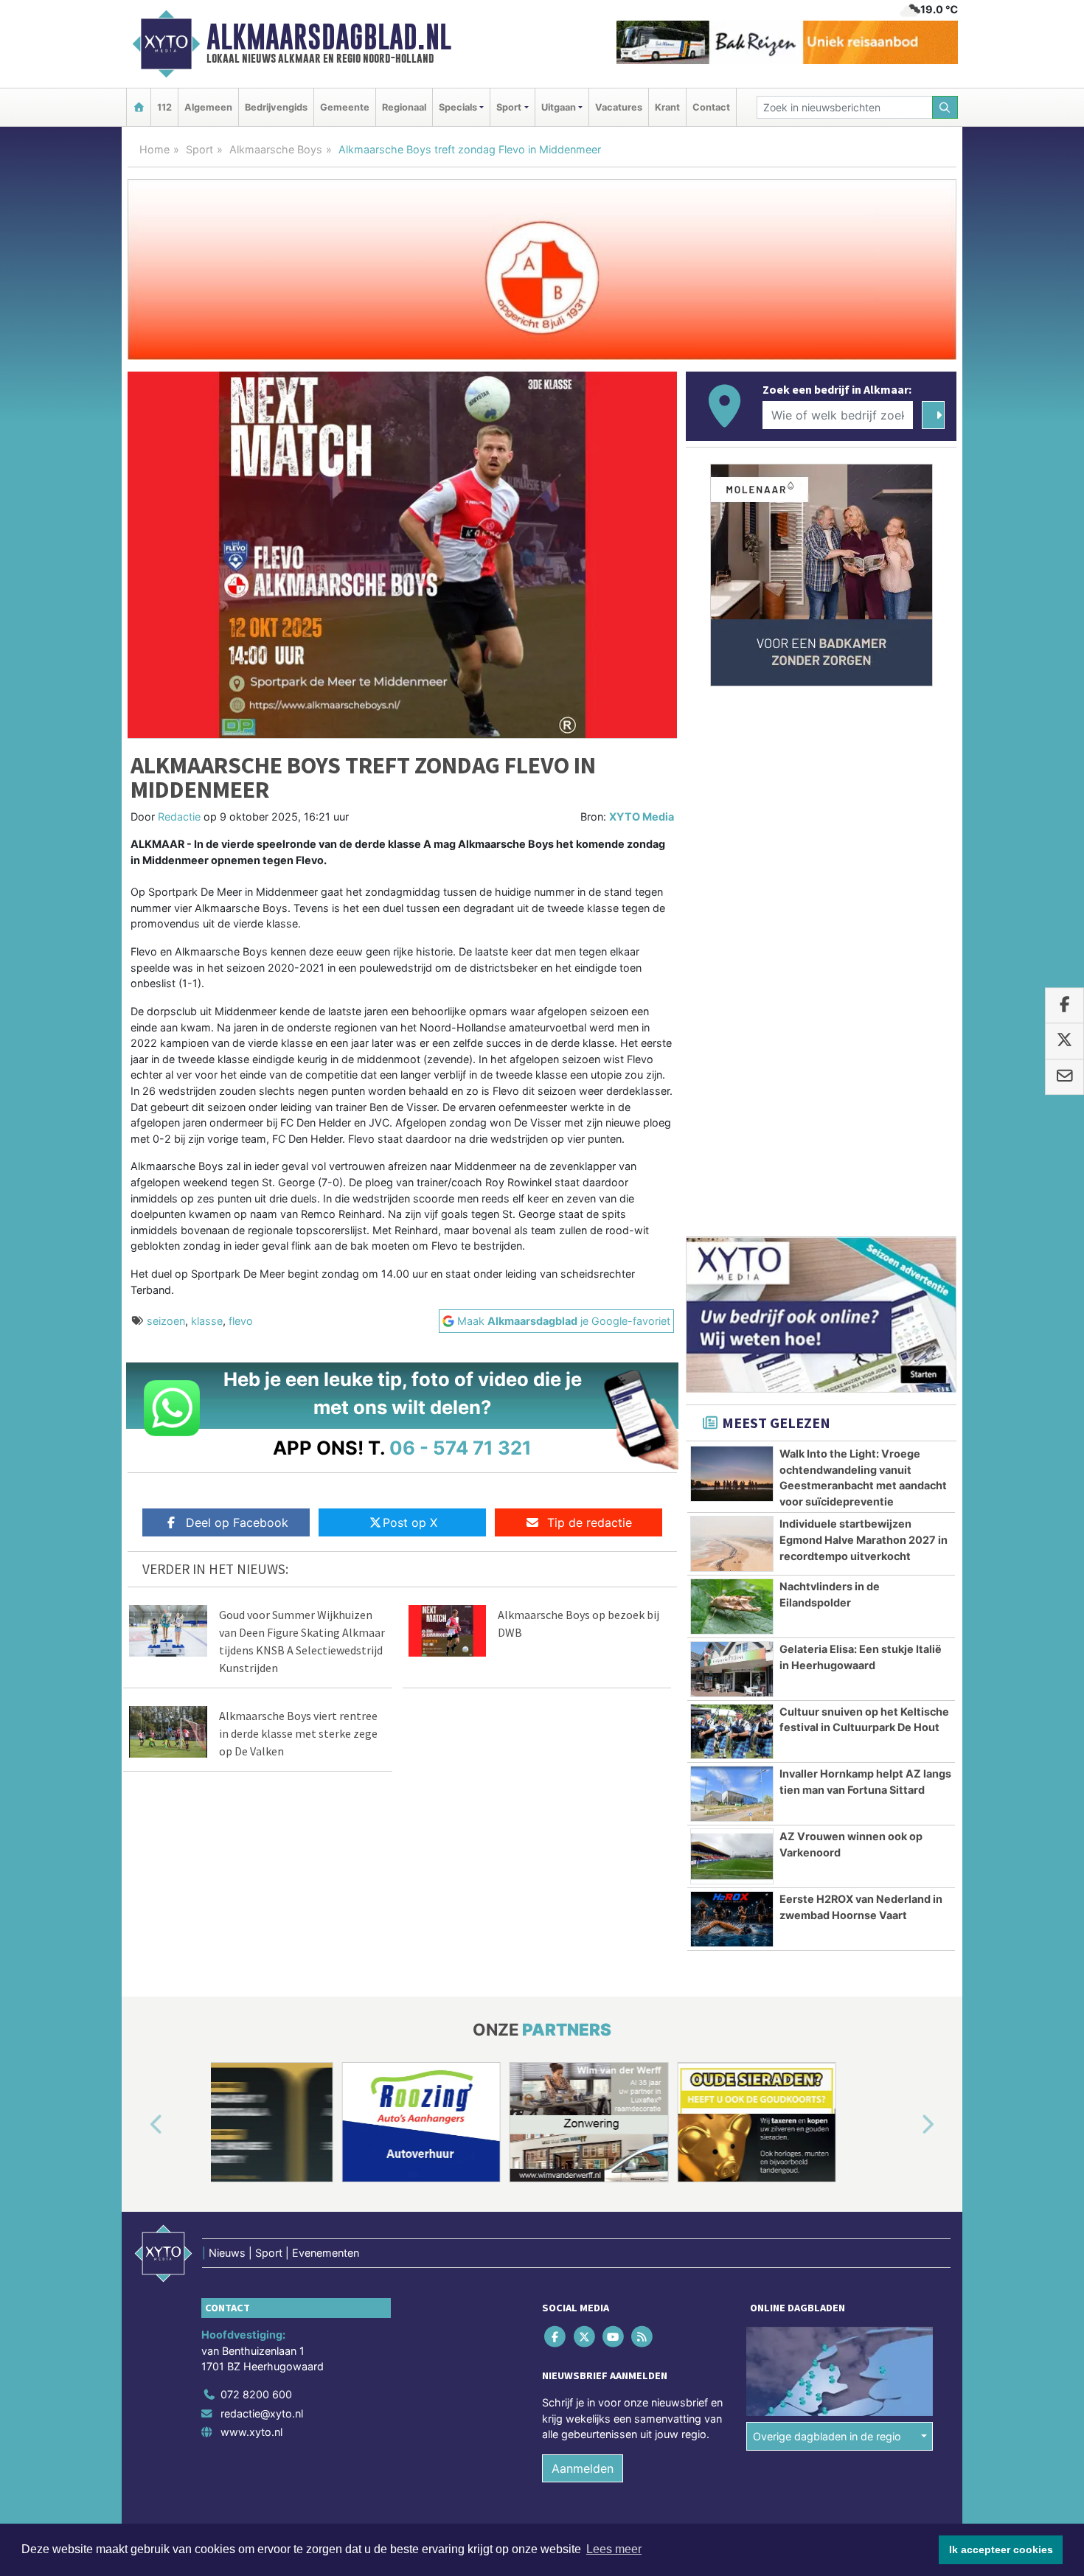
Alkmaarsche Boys (276, 149)
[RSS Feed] (643, 2337)
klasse (207, 1321)
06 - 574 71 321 (461, 1448)
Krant (667, 107)
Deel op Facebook (237, 1522)
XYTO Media (642, 817)
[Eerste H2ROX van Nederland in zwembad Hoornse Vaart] (732, 1919)
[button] (139, 2125)
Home (154, 149)
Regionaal (404, 107)
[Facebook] (556, 2337)
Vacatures (619, 107)
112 (164, 107)
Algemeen (208, 107)
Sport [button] (509, 107)
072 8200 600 (256, 2394)
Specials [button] (458, 107)
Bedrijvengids (276, 107)
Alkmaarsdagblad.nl (329, 37)
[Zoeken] (945, 107)
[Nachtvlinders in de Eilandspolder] (732, 1606)
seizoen (166, 1321)
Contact (711, 107)
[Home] (139, 107)
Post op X (410, 1522)
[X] (585, 2337)
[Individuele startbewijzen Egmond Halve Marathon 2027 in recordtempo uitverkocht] (732, 1544)
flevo (241, 1321)
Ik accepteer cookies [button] (1001, 2549)
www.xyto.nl (251, 2432)
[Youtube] (614, 2337)
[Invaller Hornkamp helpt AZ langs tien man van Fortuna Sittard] (732, 1794)
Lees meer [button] (614, 2549)
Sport (199, 149)
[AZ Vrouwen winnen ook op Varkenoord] (732, 1856)
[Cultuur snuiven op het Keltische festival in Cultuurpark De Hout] (732, 1732)
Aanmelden (583, 2468)
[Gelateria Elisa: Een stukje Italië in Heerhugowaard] (732, 1669)
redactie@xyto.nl (262, 2413)
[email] (1064, 1077)
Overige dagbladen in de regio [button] (827, 2436)
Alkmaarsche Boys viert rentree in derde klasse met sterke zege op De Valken (298, 1733)
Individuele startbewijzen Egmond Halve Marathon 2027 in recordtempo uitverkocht (864, 1539)
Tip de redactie (590, 1522)
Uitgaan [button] (559, 107)
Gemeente (345, 107)
